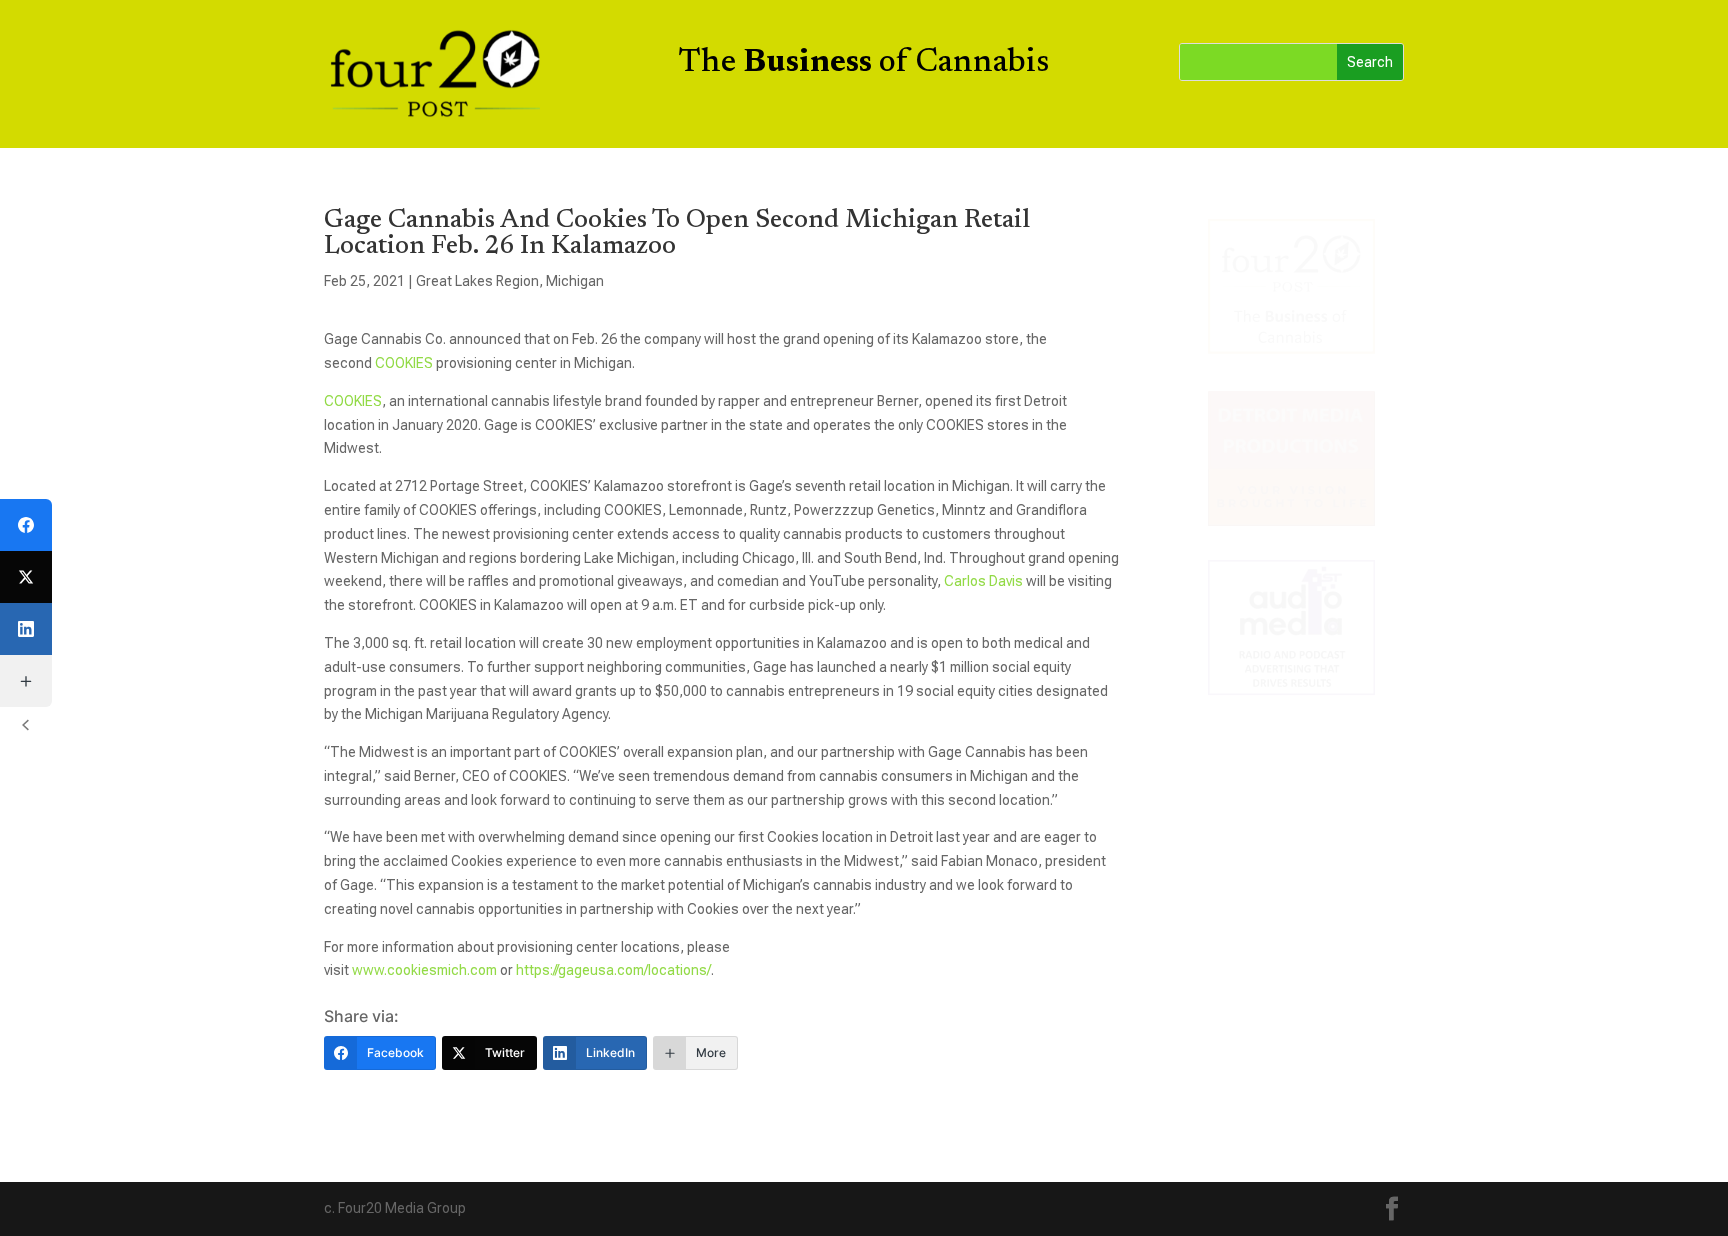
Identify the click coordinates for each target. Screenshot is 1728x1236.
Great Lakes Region (477, 281)
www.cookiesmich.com (424, 970)
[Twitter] (26, 577)
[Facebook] (26, 525)
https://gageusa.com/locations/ (613, 970)
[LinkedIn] (26, 629)
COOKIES (404, 363)
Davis (1004, 581)
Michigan (575, 281)
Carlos (965, 581)
